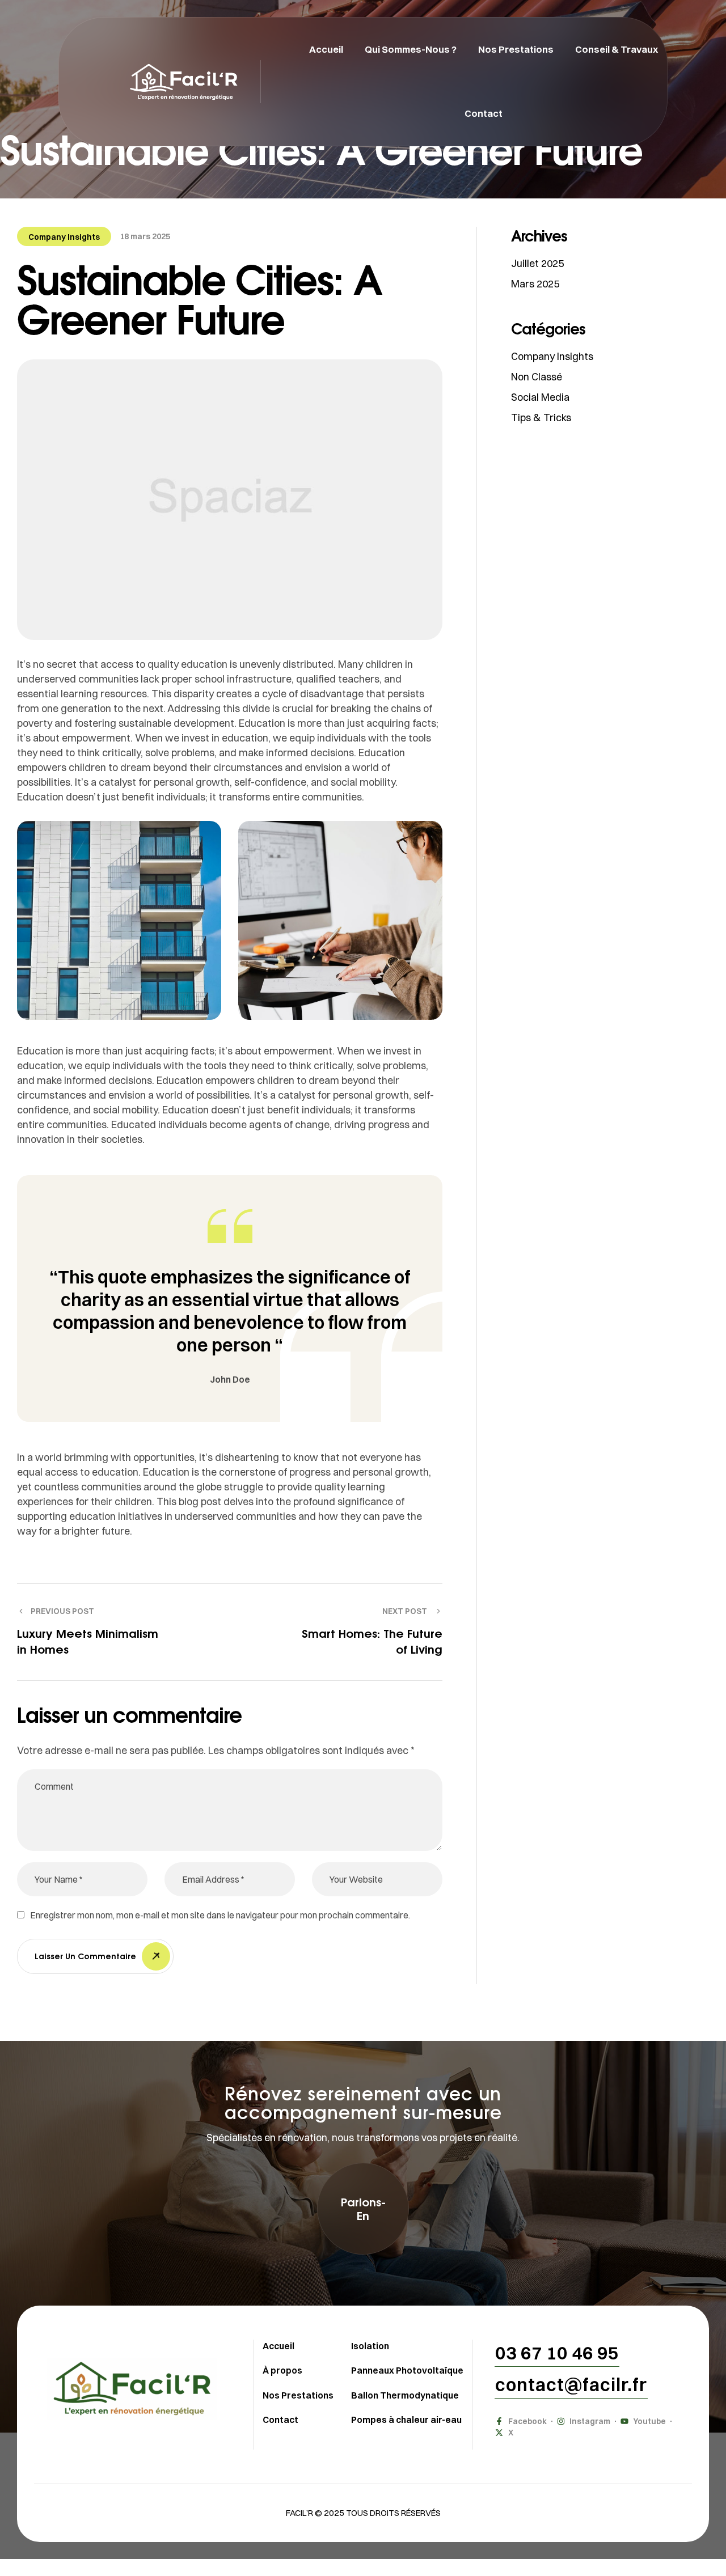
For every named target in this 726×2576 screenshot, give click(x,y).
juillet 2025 (537, 263)
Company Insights (64, 237)
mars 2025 (535, 284)
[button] (363, 2209)
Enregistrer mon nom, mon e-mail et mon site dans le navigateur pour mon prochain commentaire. (220, 1915)
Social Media (540, 397)
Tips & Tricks (541, 418)
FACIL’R (299, 2513)
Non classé (537, 377)
